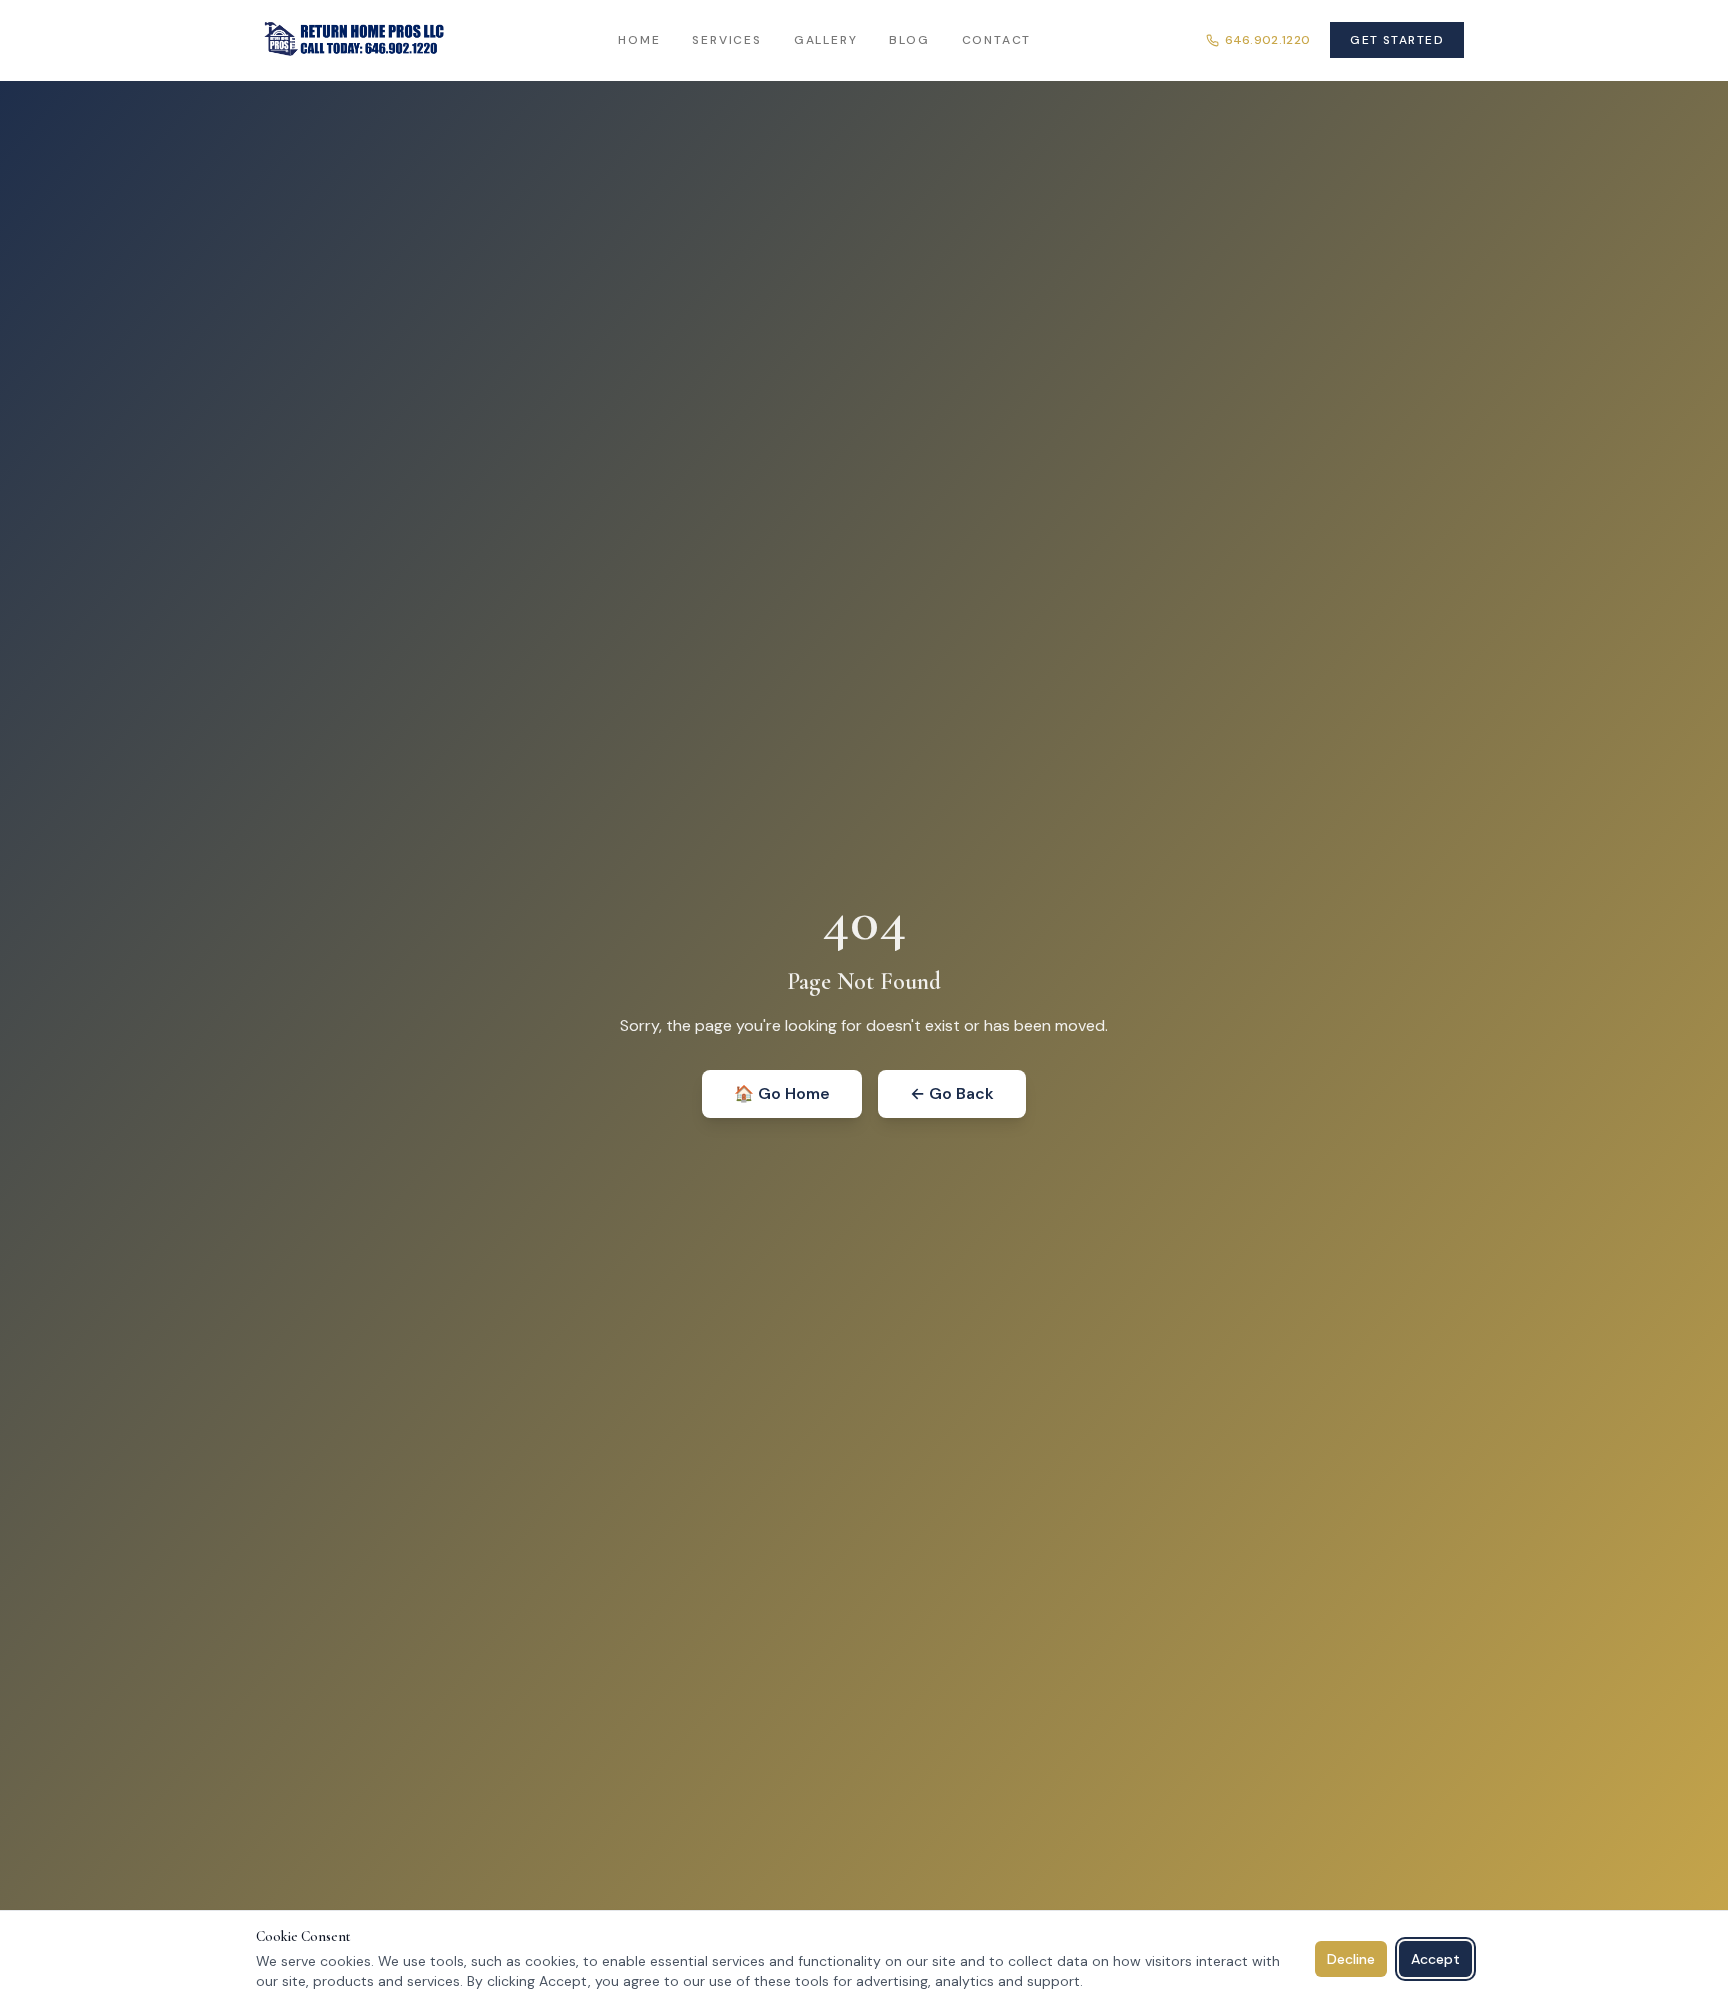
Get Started (1397, 40)
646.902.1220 (1268, 40)
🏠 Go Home (782, 1093)
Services (726, 40)
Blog (909, 40)
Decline (1351, 1959)
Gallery (826, 40)
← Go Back (952, 1093)
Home (639, 40)
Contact (997, 40)
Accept (1435, 1959)
